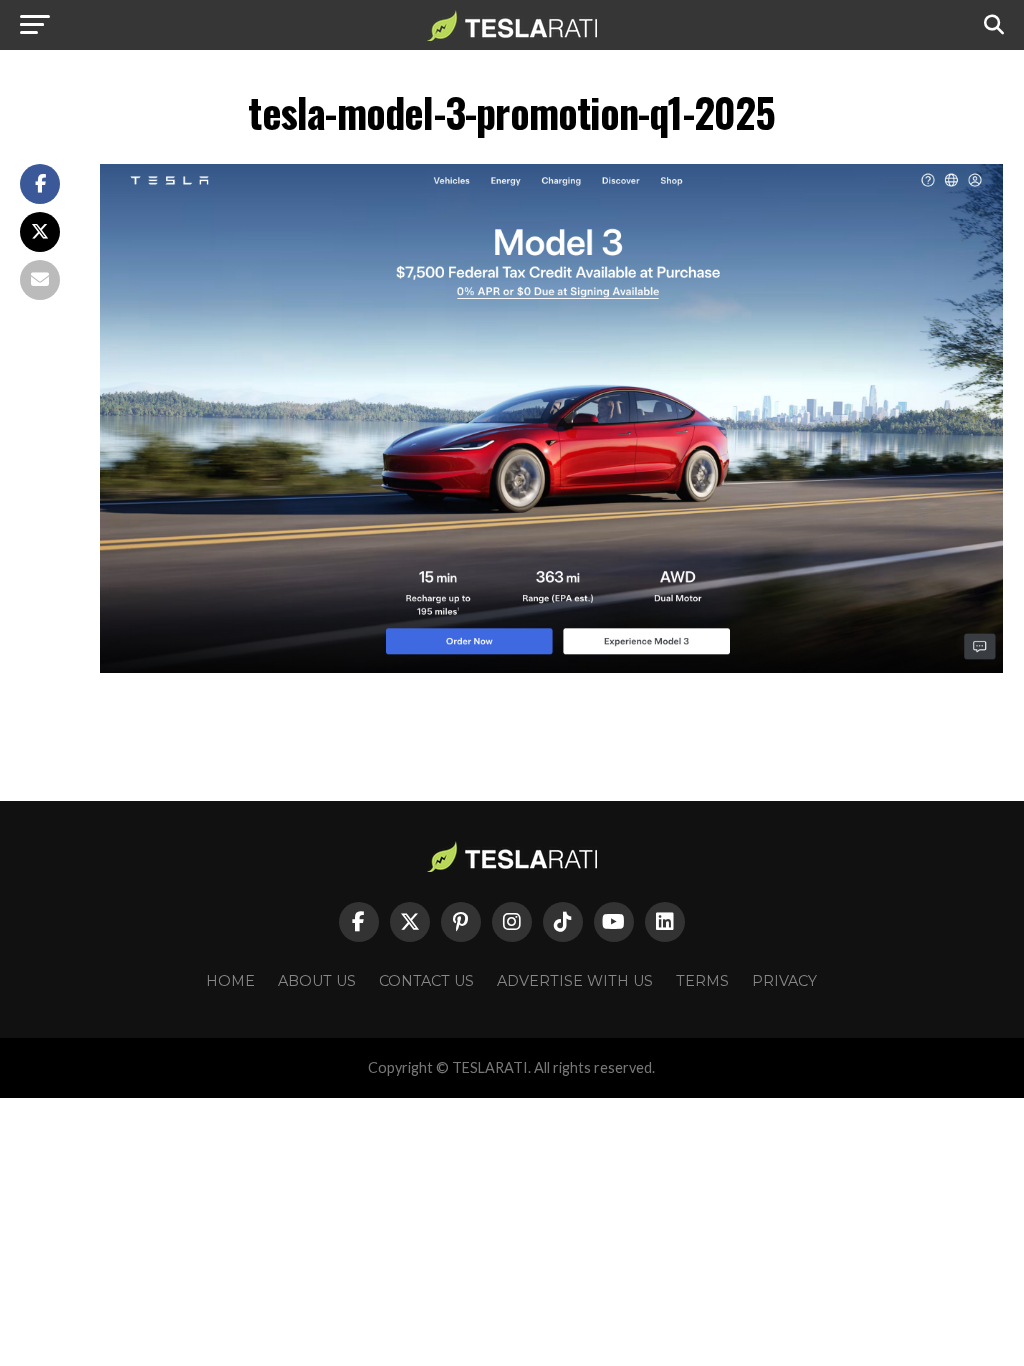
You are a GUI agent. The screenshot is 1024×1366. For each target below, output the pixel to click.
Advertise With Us (575, 981)
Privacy (784, 981)
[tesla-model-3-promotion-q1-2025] (551, 667)
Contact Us (426, 981)
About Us (317, 981)
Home (230, 981)
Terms (702, 981)
